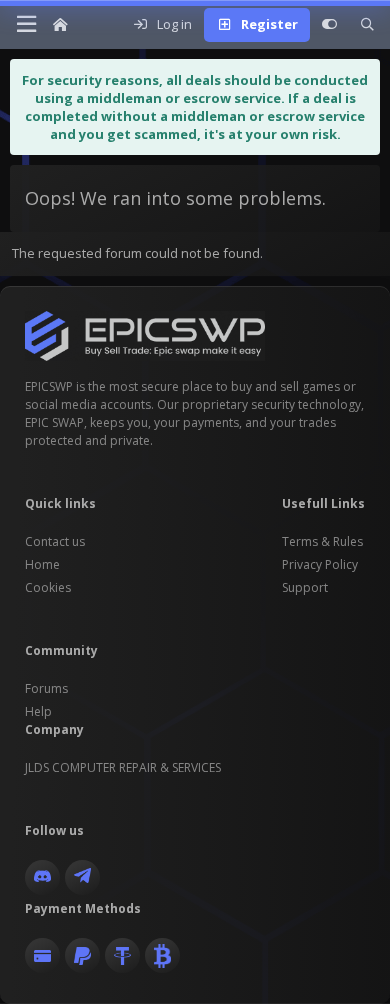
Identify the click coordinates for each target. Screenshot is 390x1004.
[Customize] (329, 25)
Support (305, 587)
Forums (46, 688)
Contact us (55, 541)
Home (42, 564)
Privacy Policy (320, 564)
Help (38, 711)
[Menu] (26, 24)
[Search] (367, 25)
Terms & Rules (322, 541)
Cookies (48, 587)
